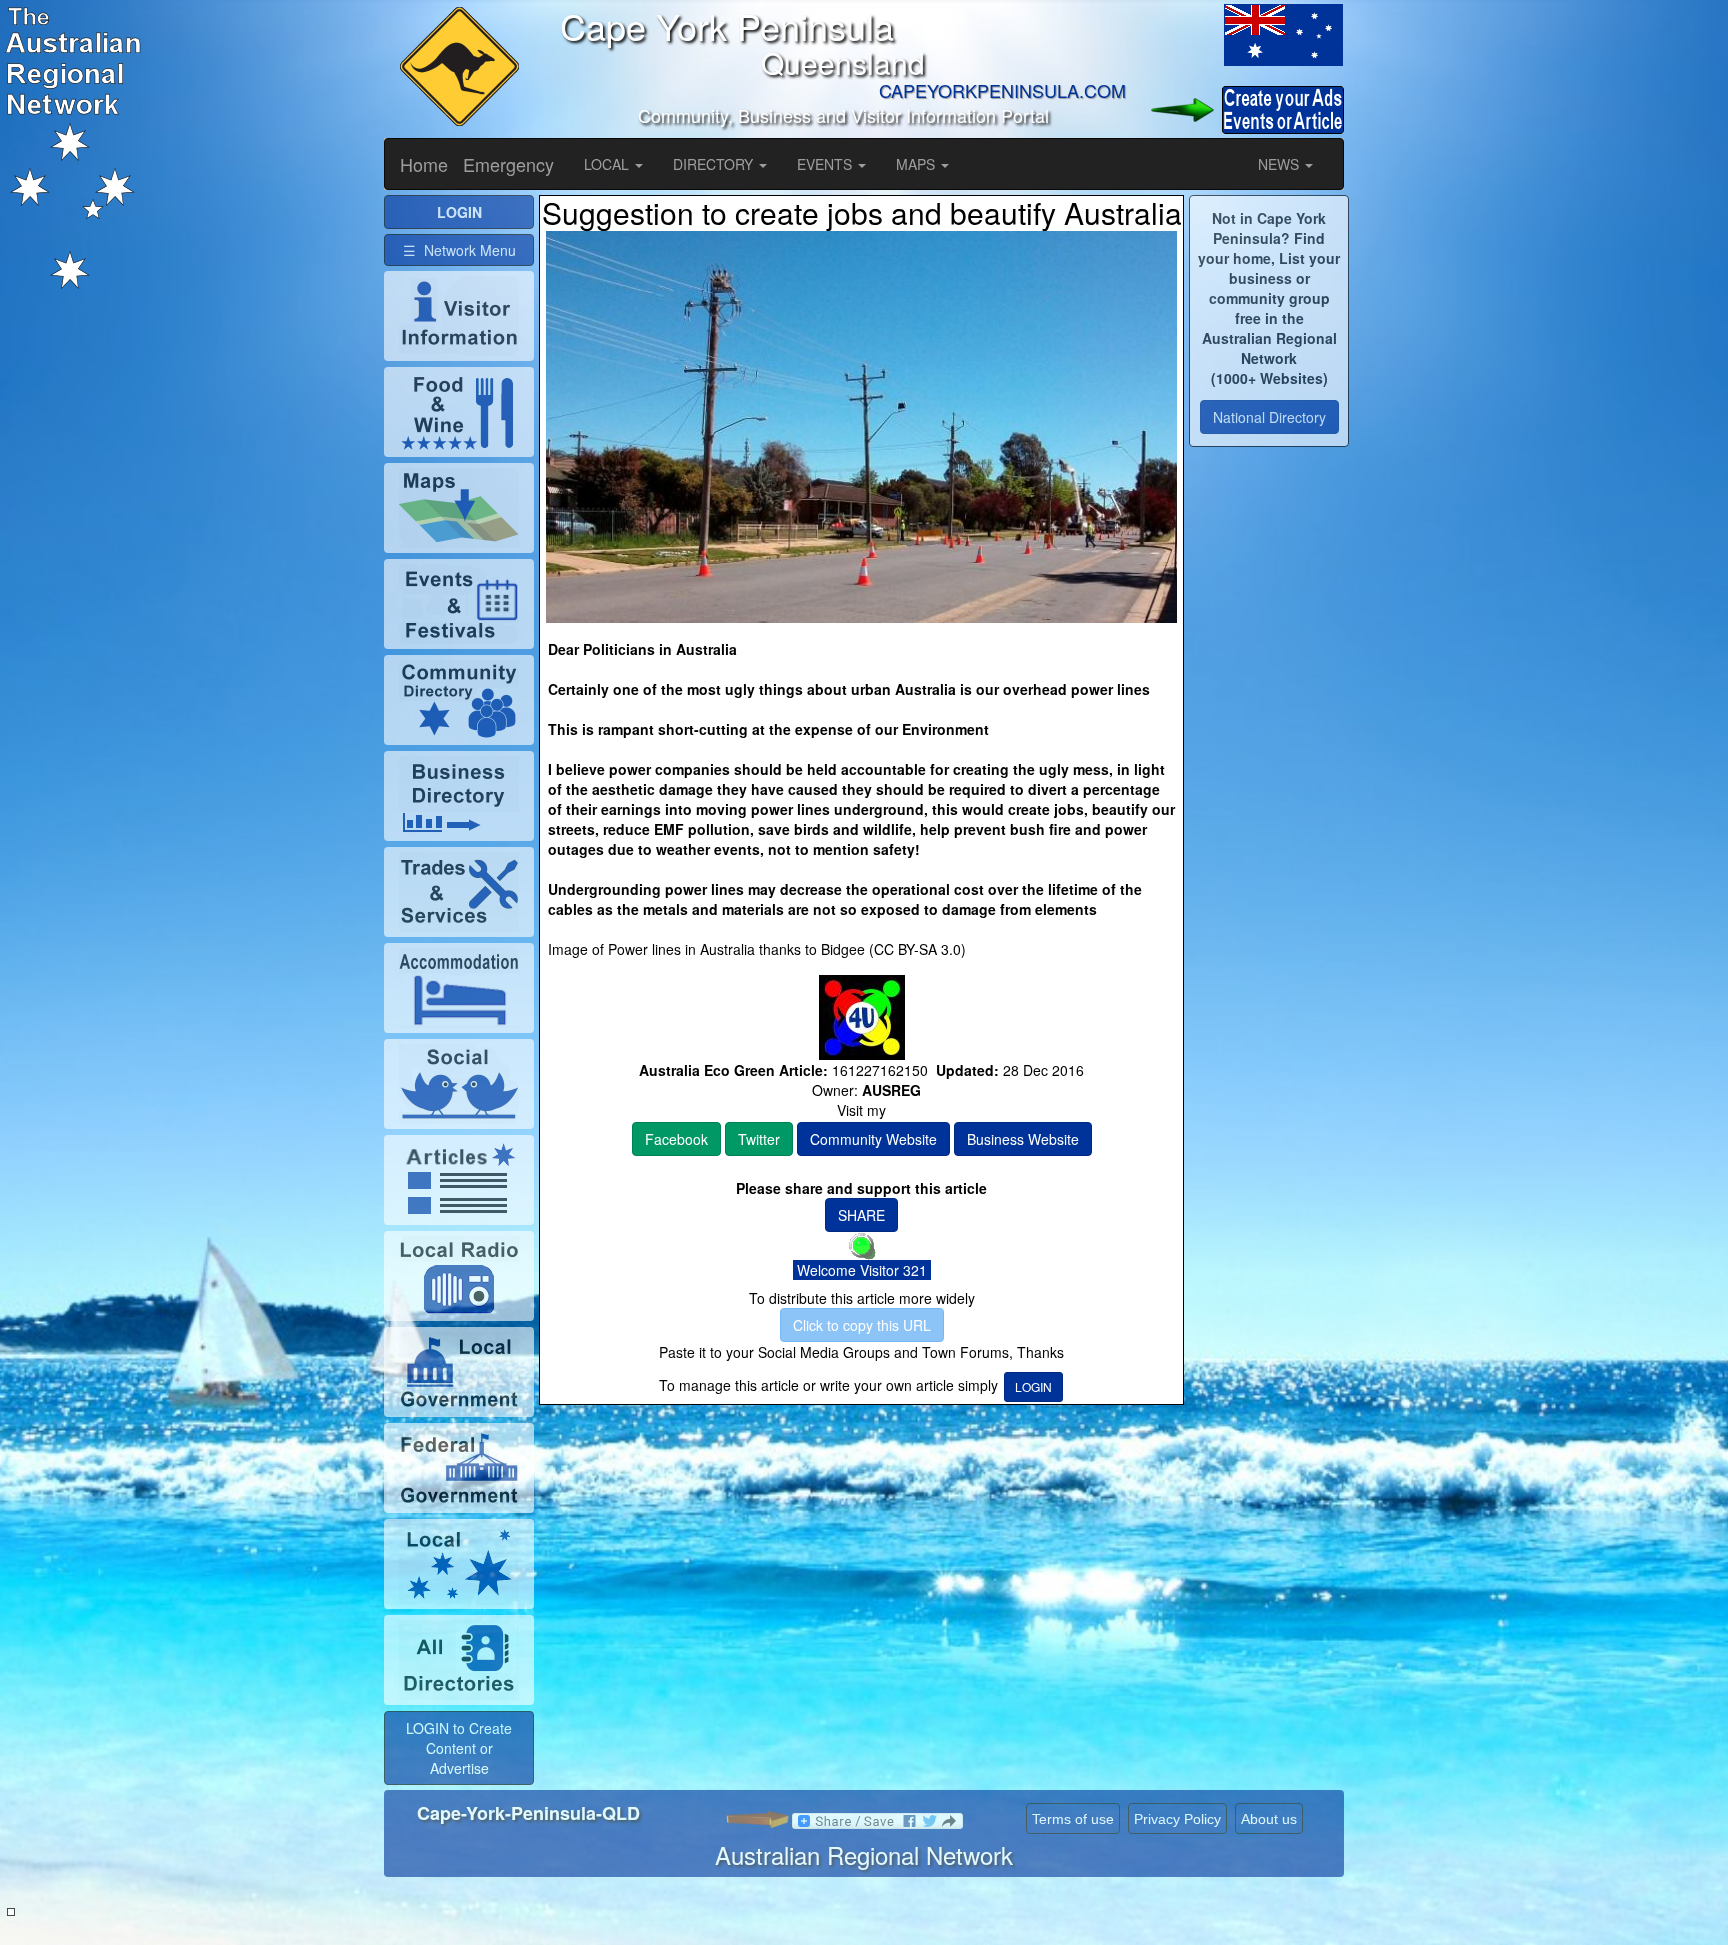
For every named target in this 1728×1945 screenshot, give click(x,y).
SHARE (861, 1215)
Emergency (508, 164)
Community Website (873, 1139)
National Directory (1269, 417)
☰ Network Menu (459, 250)
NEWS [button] (1280, 164)
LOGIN (1033, 1386)
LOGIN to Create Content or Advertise (459, 1748)
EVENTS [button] (826, 164)
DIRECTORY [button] (715, 164)
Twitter (759, 1139)
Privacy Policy (1177, 1819)
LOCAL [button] (608, 164)
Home (424, 164)
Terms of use (1073, 1819)
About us (1269, 1819)
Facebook (676, 1139)
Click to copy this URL (862, 1325)
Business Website (1023, 1139)
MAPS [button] (917, 164)
